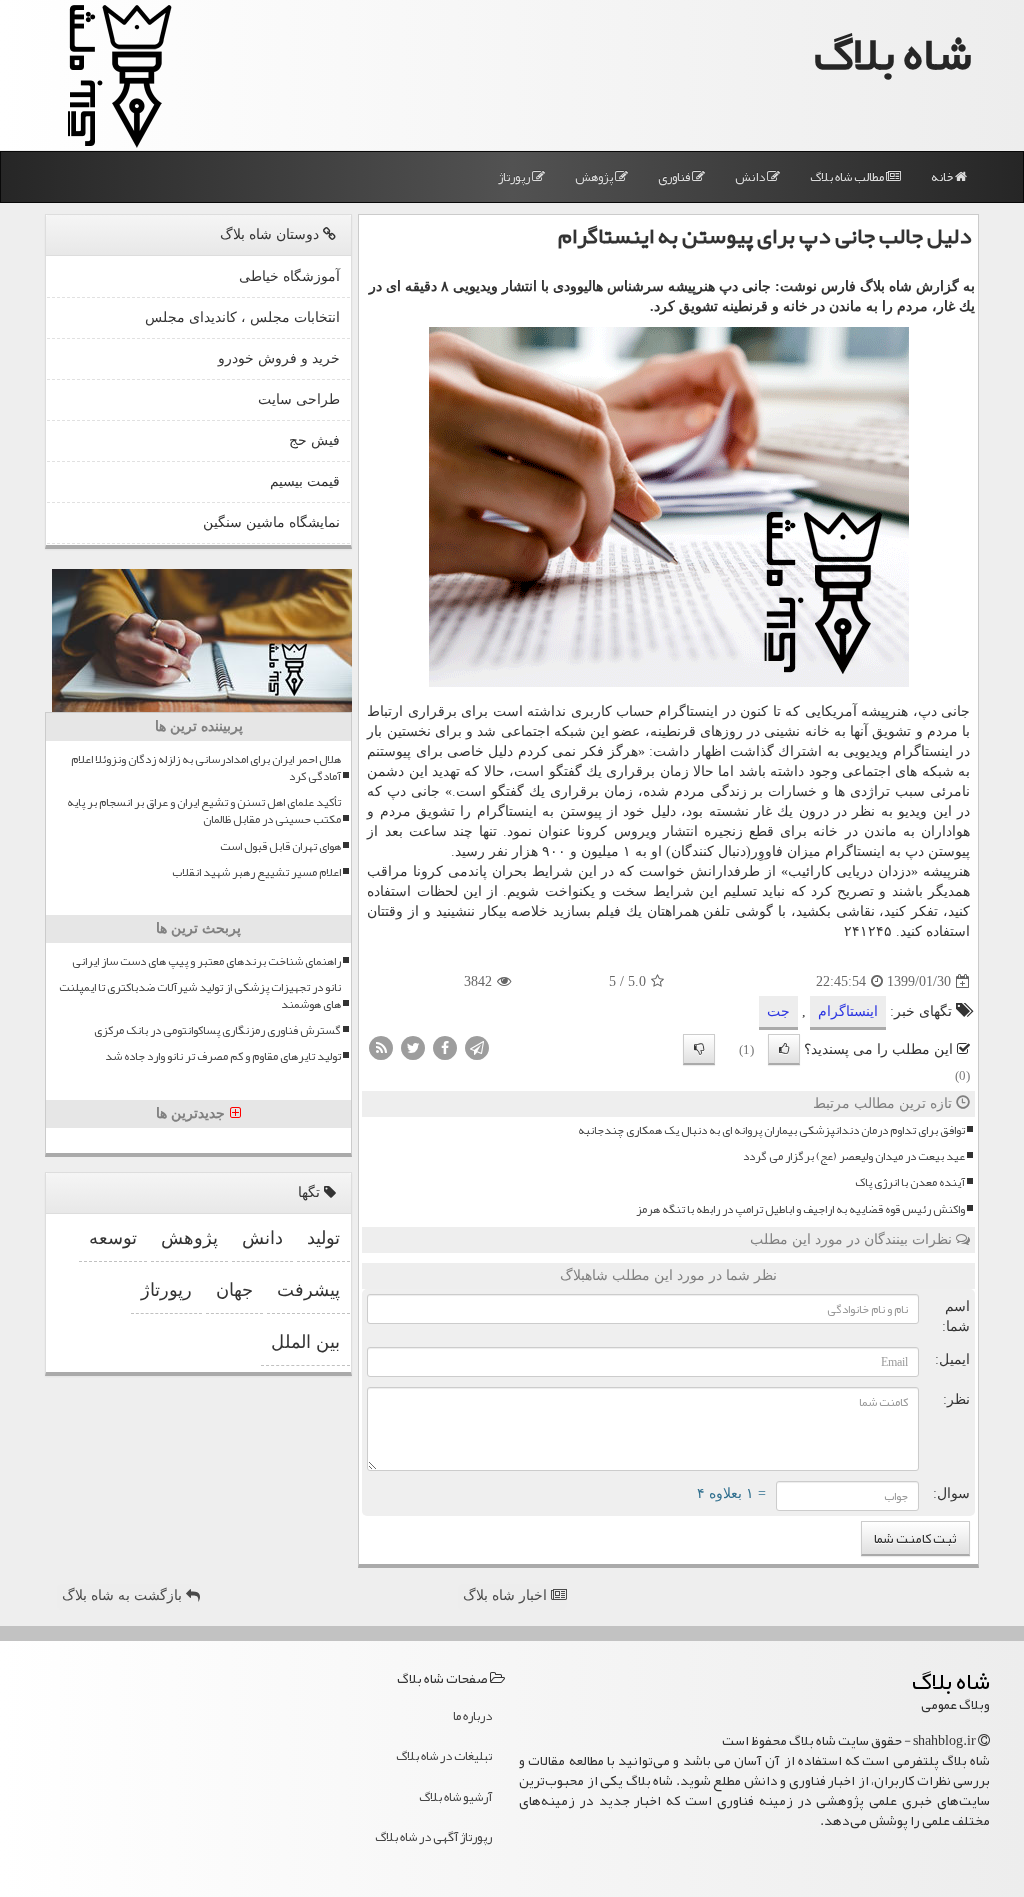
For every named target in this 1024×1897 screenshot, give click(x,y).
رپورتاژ (515, 177)
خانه (943, 177)
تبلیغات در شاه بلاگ (444, 1756)
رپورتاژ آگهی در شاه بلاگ (433, 1837)
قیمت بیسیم (305, 481)
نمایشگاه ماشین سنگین (271, 522)
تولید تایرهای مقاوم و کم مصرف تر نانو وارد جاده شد (223, 1056)
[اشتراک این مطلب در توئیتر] (413, 1047)
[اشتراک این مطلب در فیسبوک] (445, 1047)
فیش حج (314, 440)
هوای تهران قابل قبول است (280, 846)
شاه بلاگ (893, 53)
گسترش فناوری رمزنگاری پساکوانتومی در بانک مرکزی (217, 1030)
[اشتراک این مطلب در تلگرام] (477, 1047)
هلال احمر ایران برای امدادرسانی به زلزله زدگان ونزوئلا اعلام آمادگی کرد (206, 768)
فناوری (675, 177)
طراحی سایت (299, 399)
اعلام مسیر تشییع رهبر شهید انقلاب (256, 872)
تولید (323, 1238)
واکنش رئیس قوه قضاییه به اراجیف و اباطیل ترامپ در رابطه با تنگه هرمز (800, 1209)
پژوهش (595, 177)
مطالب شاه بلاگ (848, 177)
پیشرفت (308, 1290)
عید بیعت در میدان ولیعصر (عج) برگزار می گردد (854, 1156)
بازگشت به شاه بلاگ (124, 1595)
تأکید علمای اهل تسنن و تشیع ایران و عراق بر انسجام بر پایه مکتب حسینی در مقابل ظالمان (204, 811)
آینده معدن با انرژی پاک (910, 1182)
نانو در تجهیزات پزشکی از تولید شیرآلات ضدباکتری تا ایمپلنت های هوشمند (200, 996)
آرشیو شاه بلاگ (455, 1797)
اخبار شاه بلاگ (507, 1595)
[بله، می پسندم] (784, 1049)
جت (778, 1011)
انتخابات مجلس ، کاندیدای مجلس (242, 317)
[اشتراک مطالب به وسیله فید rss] (381, 1047)
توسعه (113, 1238)
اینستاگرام (848, 1011)
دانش (751, 177)
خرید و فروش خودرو (279, 358)
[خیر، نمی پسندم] (699, 1049)
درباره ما (472, 1716)
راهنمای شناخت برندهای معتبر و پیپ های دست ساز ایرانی (206, 961)
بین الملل (305, 1342)
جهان (234, 1290)
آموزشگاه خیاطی (289, 276)
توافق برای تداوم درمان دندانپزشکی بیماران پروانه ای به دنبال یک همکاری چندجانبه (771, 1130)
